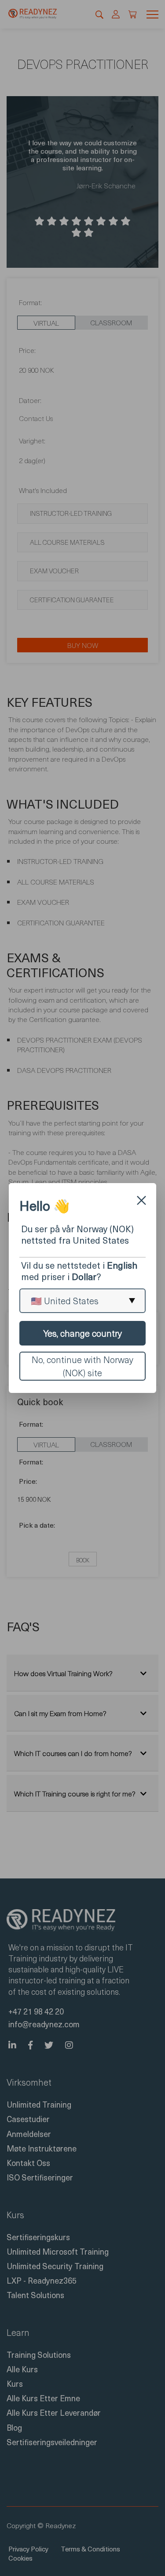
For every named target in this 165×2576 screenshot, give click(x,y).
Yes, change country (82, 1333)
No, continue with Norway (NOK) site (82, 1366)
